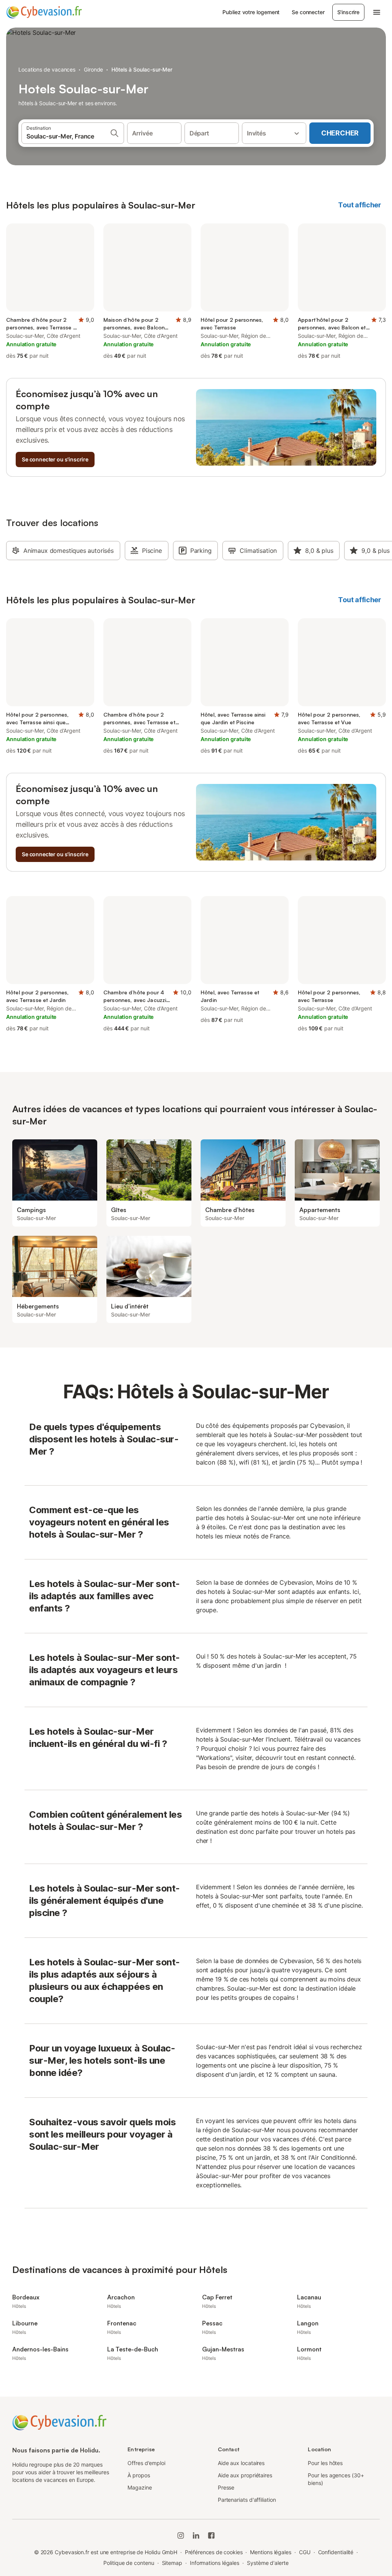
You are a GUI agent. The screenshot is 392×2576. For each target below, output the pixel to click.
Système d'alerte (268, 2563)
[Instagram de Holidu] (181, 2535)
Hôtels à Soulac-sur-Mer (142, 69)
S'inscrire (348, 12)
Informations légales (215, 2563)
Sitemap (172, 2563)
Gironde (93, 69)
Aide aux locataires (241, 2463)
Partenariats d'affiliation (247, 2500)
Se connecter (308, 12)
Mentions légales (271, 2552)
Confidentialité (336, 2552)
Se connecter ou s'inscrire (55, 459)
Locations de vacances (47, 69)
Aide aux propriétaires (245, 2475)
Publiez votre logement (251, 12)
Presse (226, 2487)
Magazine (140, 2487)
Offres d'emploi (146, 2463)
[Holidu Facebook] (211, 2535)
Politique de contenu (129, 2563)
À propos (139, 2475)
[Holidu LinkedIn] (196, 2535)
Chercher (340, 133)
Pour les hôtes (325, 2463)
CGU (305, 2552)
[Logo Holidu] (44, 12)
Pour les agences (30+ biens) (336, 2479)
